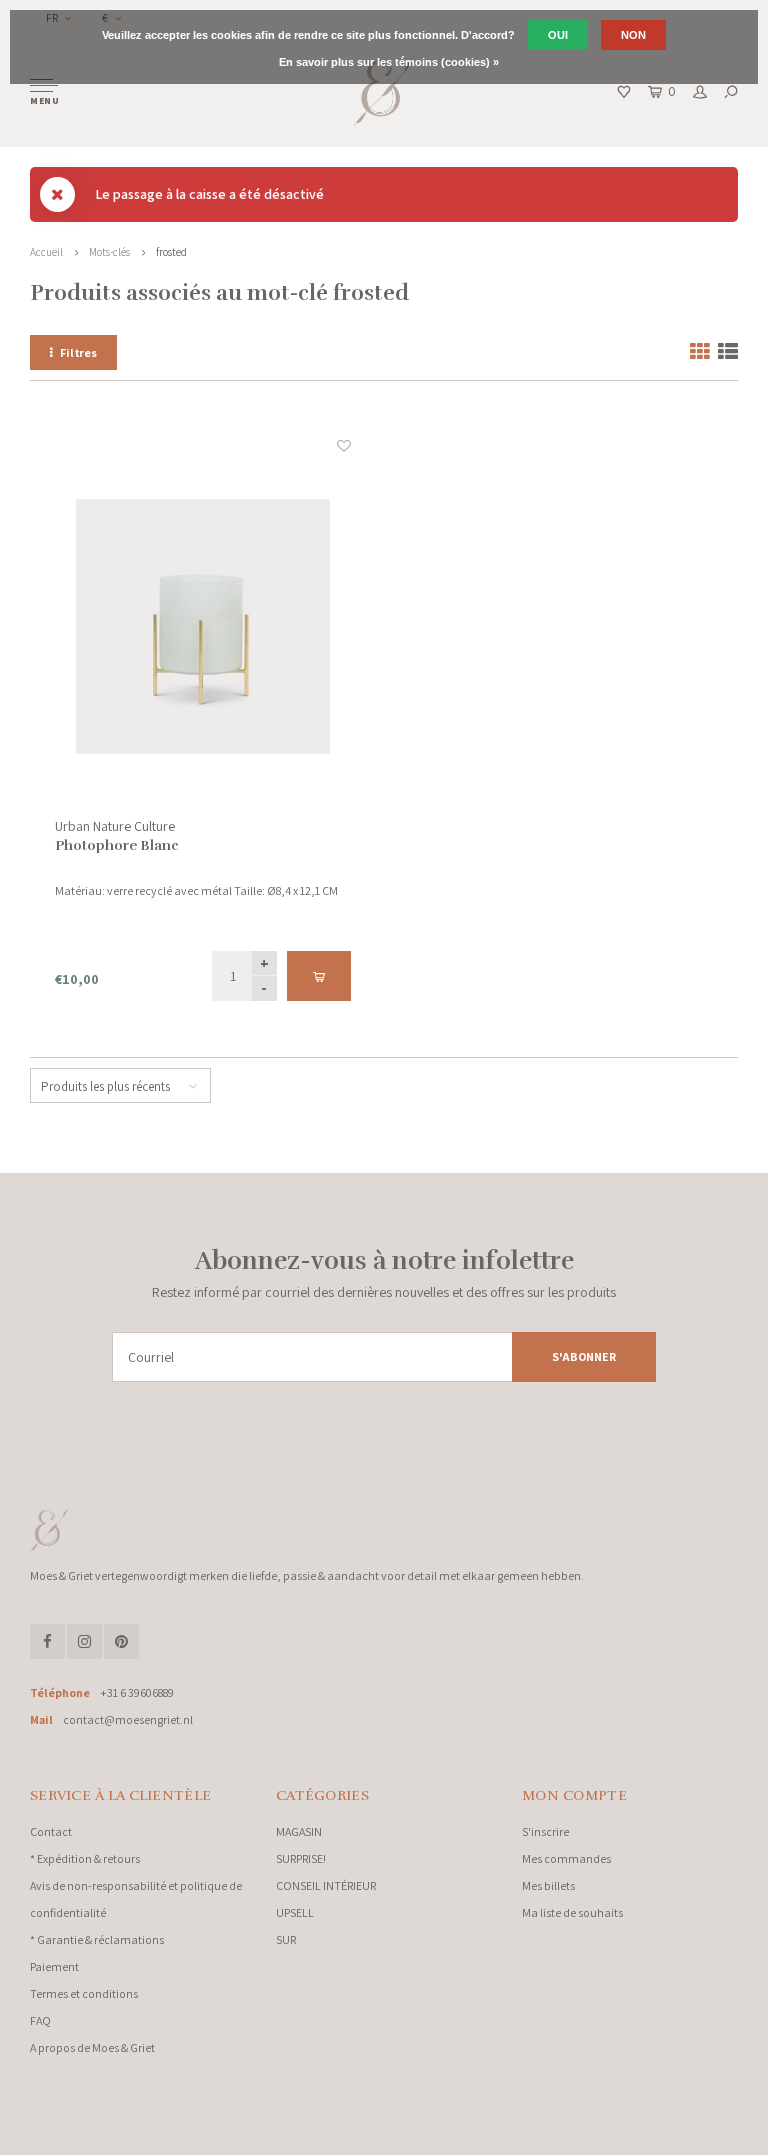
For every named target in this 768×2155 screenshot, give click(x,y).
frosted (171, 252)
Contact (51, 1831)
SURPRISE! (301, 1858)
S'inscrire (545, 1831)
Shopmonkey (355, 2135)
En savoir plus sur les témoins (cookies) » (389, 62)
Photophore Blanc (117, 845)
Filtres (78, 352)
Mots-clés (109, 252)
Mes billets (548, 1885)
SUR (286, 1939)
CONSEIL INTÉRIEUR (326, 1885)
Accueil (46, 252)
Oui (558, 35)
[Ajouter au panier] (319, 976)
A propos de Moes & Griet (92, 2047)
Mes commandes (566, 1858)
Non (633, 35)
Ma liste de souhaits (572, 1912)
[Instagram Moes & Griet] (84, 1641)
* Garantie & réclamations (97, 1939)
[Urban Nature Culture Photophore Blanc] (203, 626)
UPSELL (295, 1912)
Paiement (54, 1966)
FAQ (40, 2020)
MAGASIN (299, 1831)
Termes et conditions (84, 1993)
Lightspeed (249, 2135)
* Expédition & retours (85, 1858)
